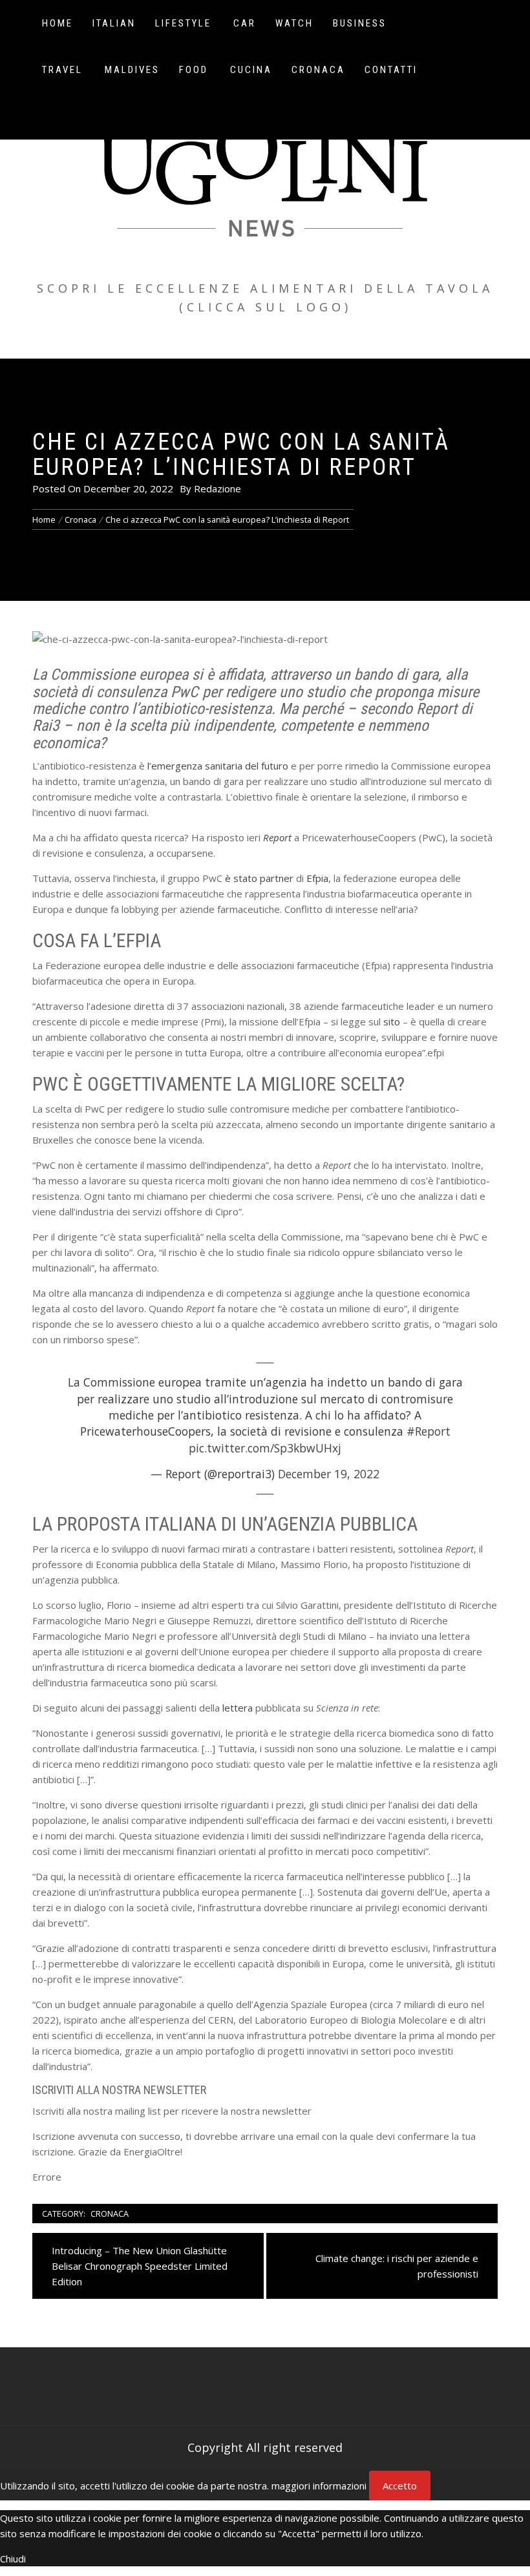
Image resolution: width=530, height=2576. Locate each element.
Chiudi (13, 2559)
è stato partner (259, 878)
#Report (429, 1431)
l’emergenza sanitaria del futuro (218, 766)
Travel (62, 70)
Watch (294, 23)
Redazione (217, 488)
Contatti (391, 70)
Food (194, 70)
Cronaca (318, 70)
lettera (238, 1708)
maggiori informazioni (319, 2486)
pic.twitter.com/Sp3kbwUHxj (265, 1448)
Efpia (317, 878)
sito (392, 1021)
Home (58, 23)
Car (245, 23)
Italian (114, 23)
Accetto (400, 2486)
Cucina (251, 70)
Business (360, 23)
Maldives (132, 70)
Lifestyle (183, 23)
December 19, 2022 (329, 1474)
